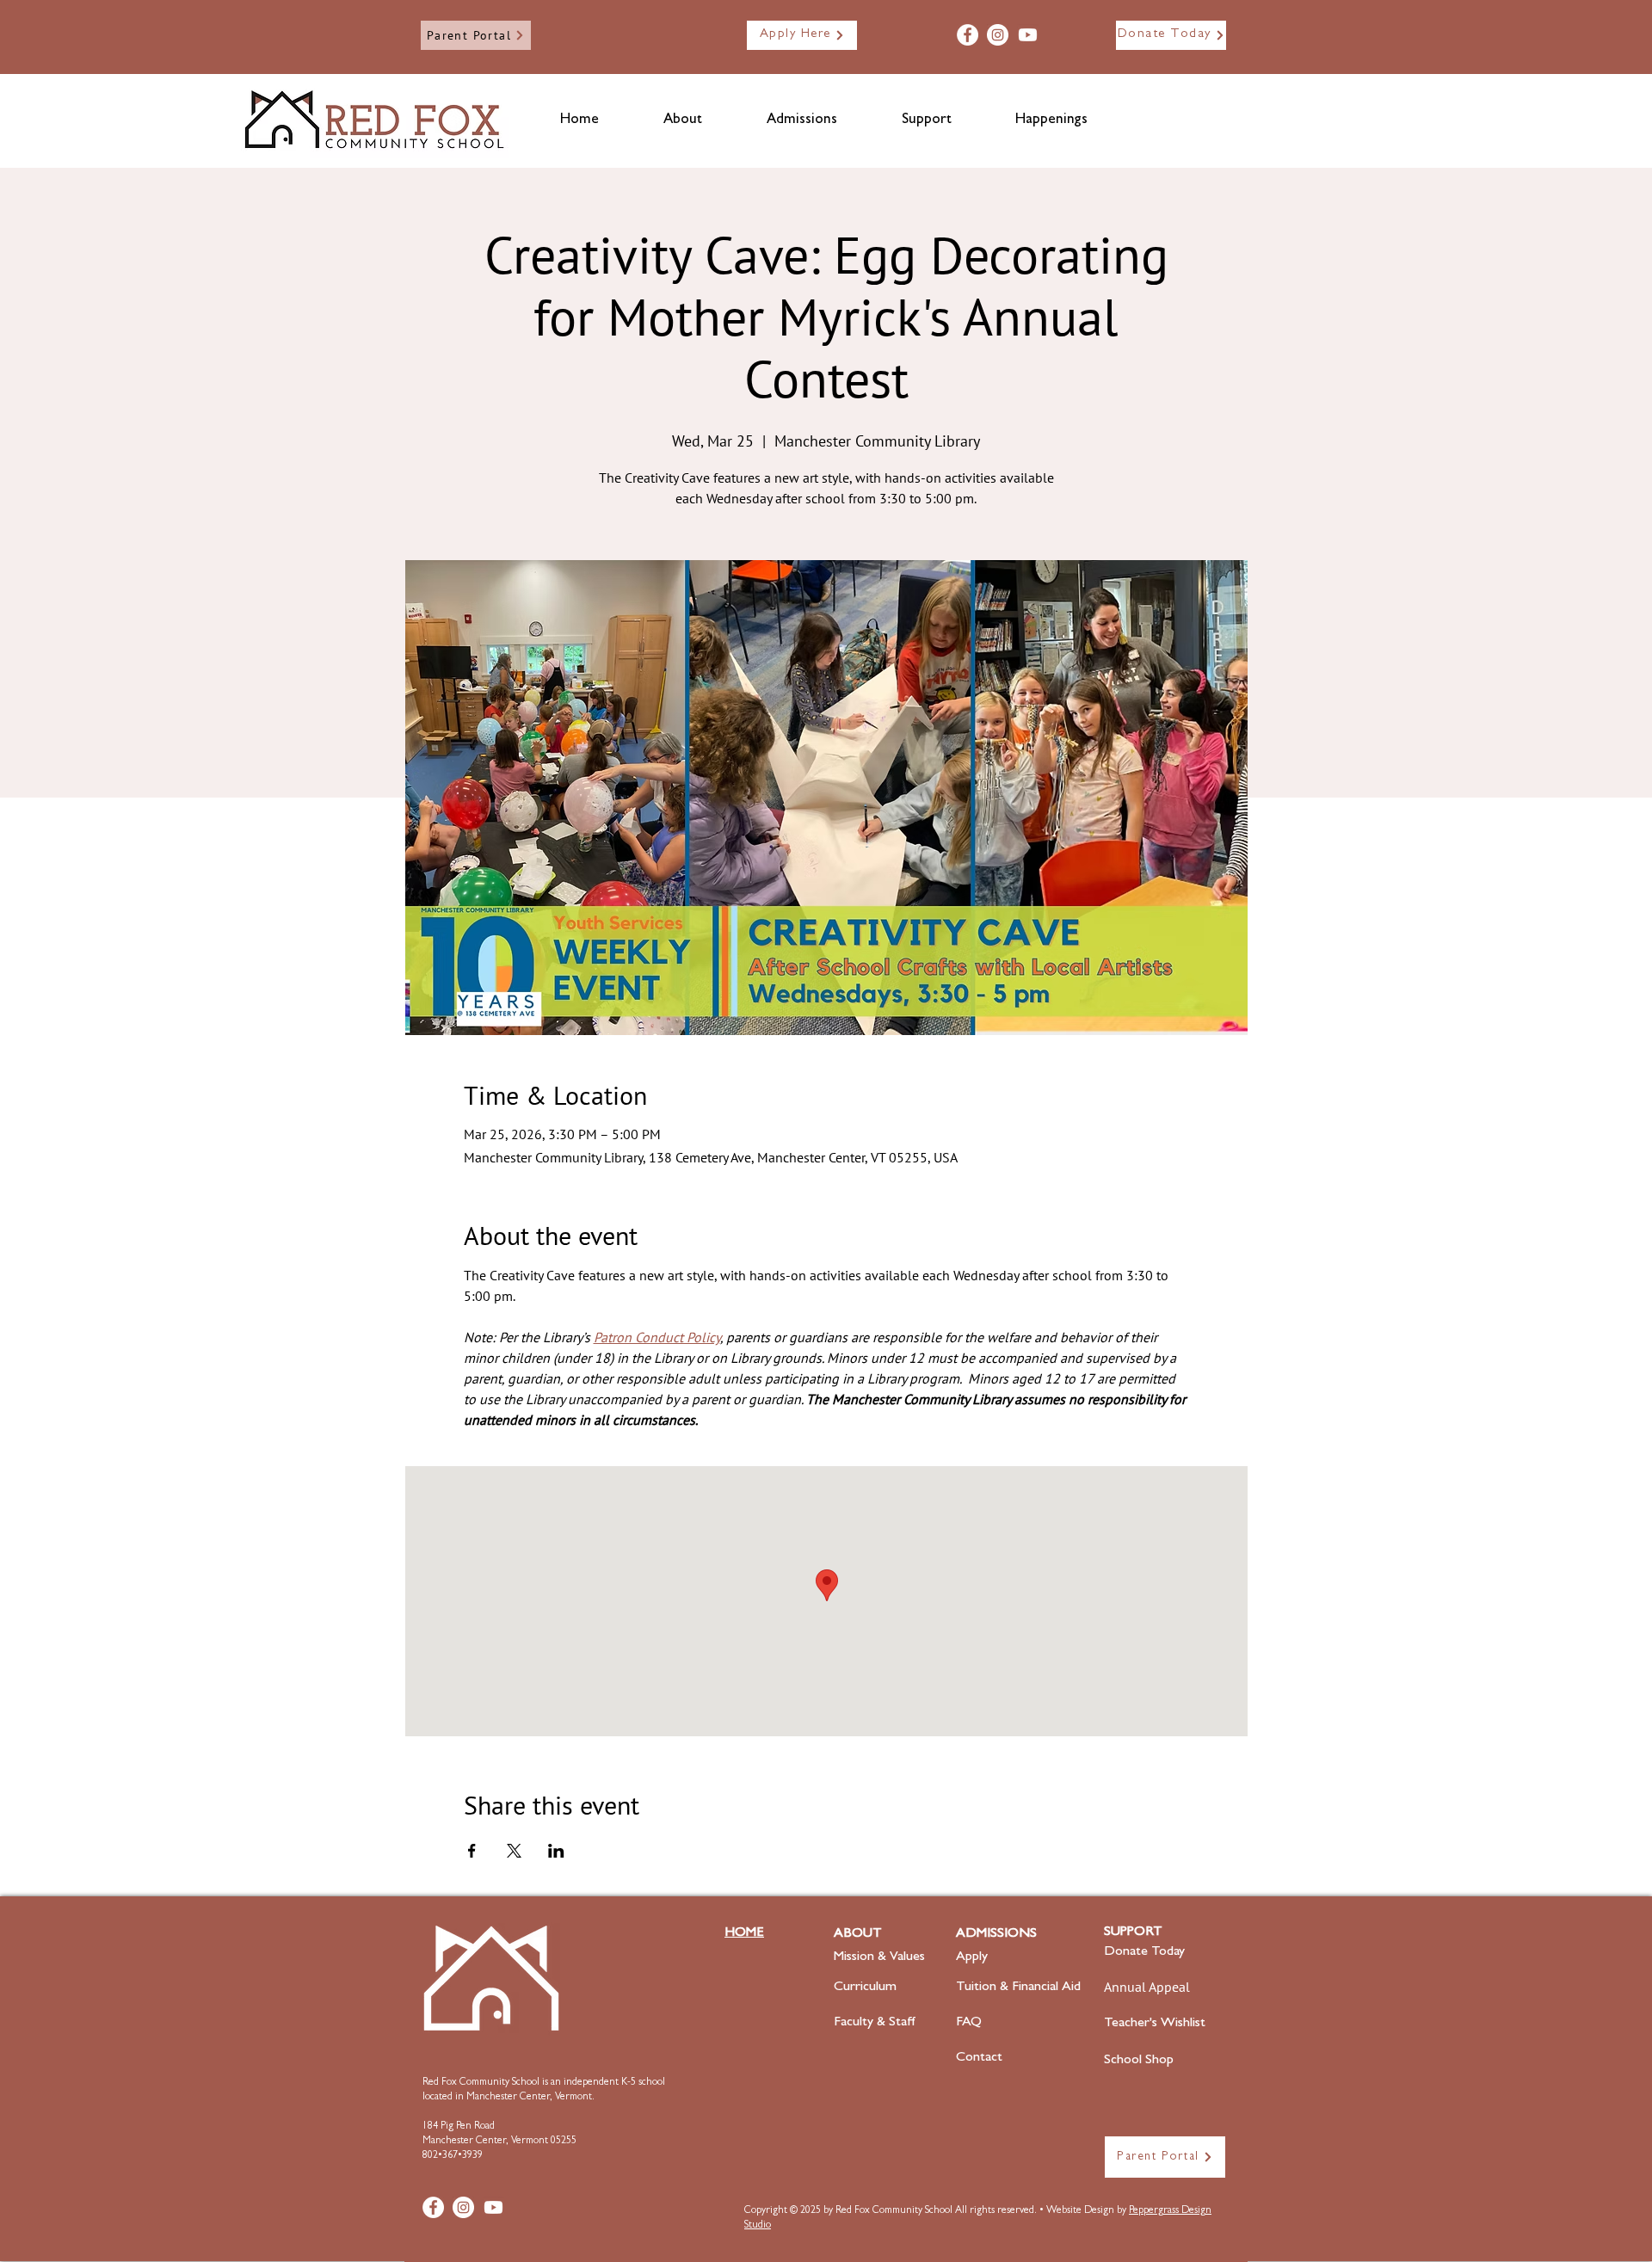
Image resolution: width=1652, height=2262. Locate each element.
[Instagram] (998, 35)
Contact (979, 2058)
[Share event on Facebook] (472, 1851)
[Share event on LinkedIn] (556, 1851)
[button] (682, 120)
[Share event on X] (514, 1851)
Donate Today (1144, 1952)
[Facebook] (968, 35)
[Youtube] (1028, 35)
